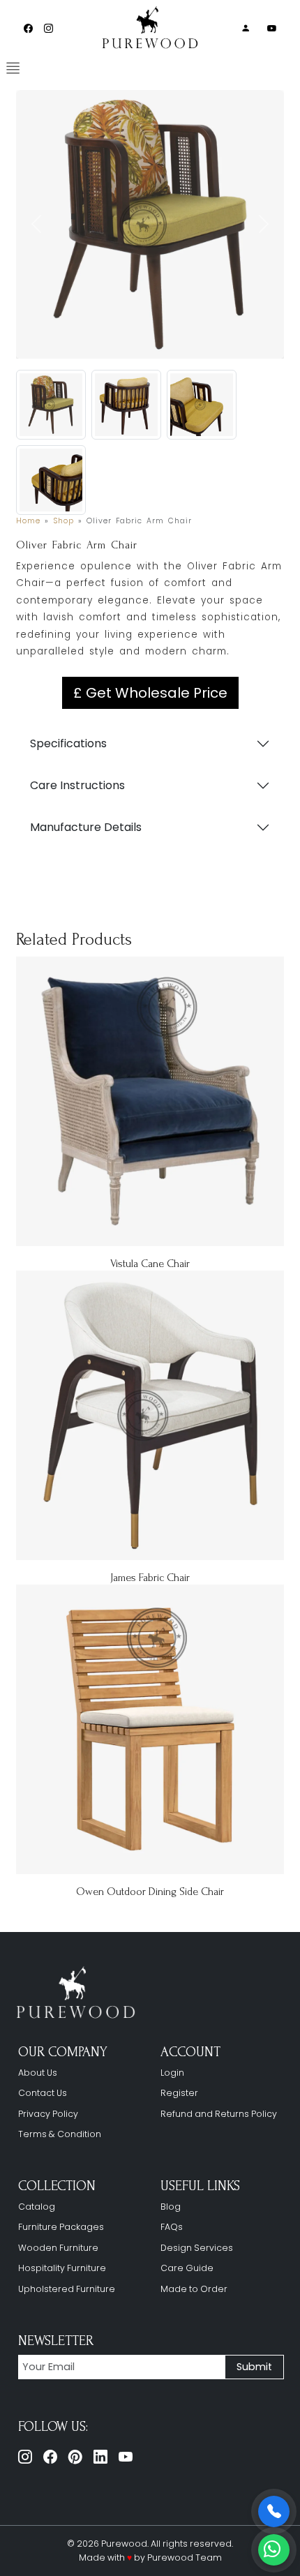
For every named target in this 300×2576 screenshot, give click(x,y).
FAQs (172, 2227)
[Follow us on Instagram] (25, 2457)
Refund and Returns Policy (219, 2114)
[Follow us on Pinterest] (75, 2457)
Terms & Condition (60, 2134)
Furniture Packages (61, 2227)
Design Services (197, 2248)
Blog (171, 2207)
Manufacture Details (86, 827)
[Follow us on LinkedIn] (100, 2457)
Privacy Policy (48, 2114)
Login (172, 2073)
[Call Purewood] (274, 2511)
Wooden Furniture (58, 2248)
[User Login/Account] (246, 28)
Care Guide (187, 2268)
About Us (38, 2073)
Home (28, 521)
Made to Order (194, 2289)
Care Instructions (77, 785)
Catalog (37, 2207)
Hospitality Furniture (62, 2268)
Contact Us (43, 2093)
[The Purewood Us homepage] (79, 1993)
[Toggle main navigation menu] (13, 68)
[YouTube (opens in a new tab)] (272, 28)
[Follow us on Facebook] (50, 2457)
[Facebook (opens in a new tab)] (28, 28)
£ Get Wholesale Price (150, 693)
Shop (63, 521)
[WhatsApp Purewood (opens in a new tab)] (274, 2550)
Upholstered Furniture (67, 2289)
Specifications (68, 743)
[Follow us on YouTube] (126, 2457)
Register (179, 2093)
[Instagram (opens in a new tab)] (48, 28)
